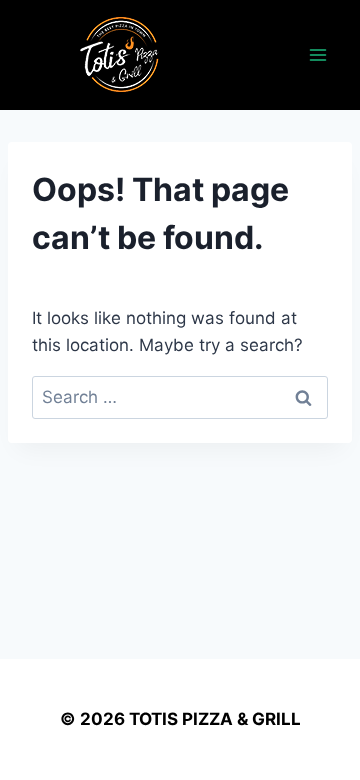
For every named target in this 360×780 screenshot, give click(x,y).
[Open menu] (317, 54)
